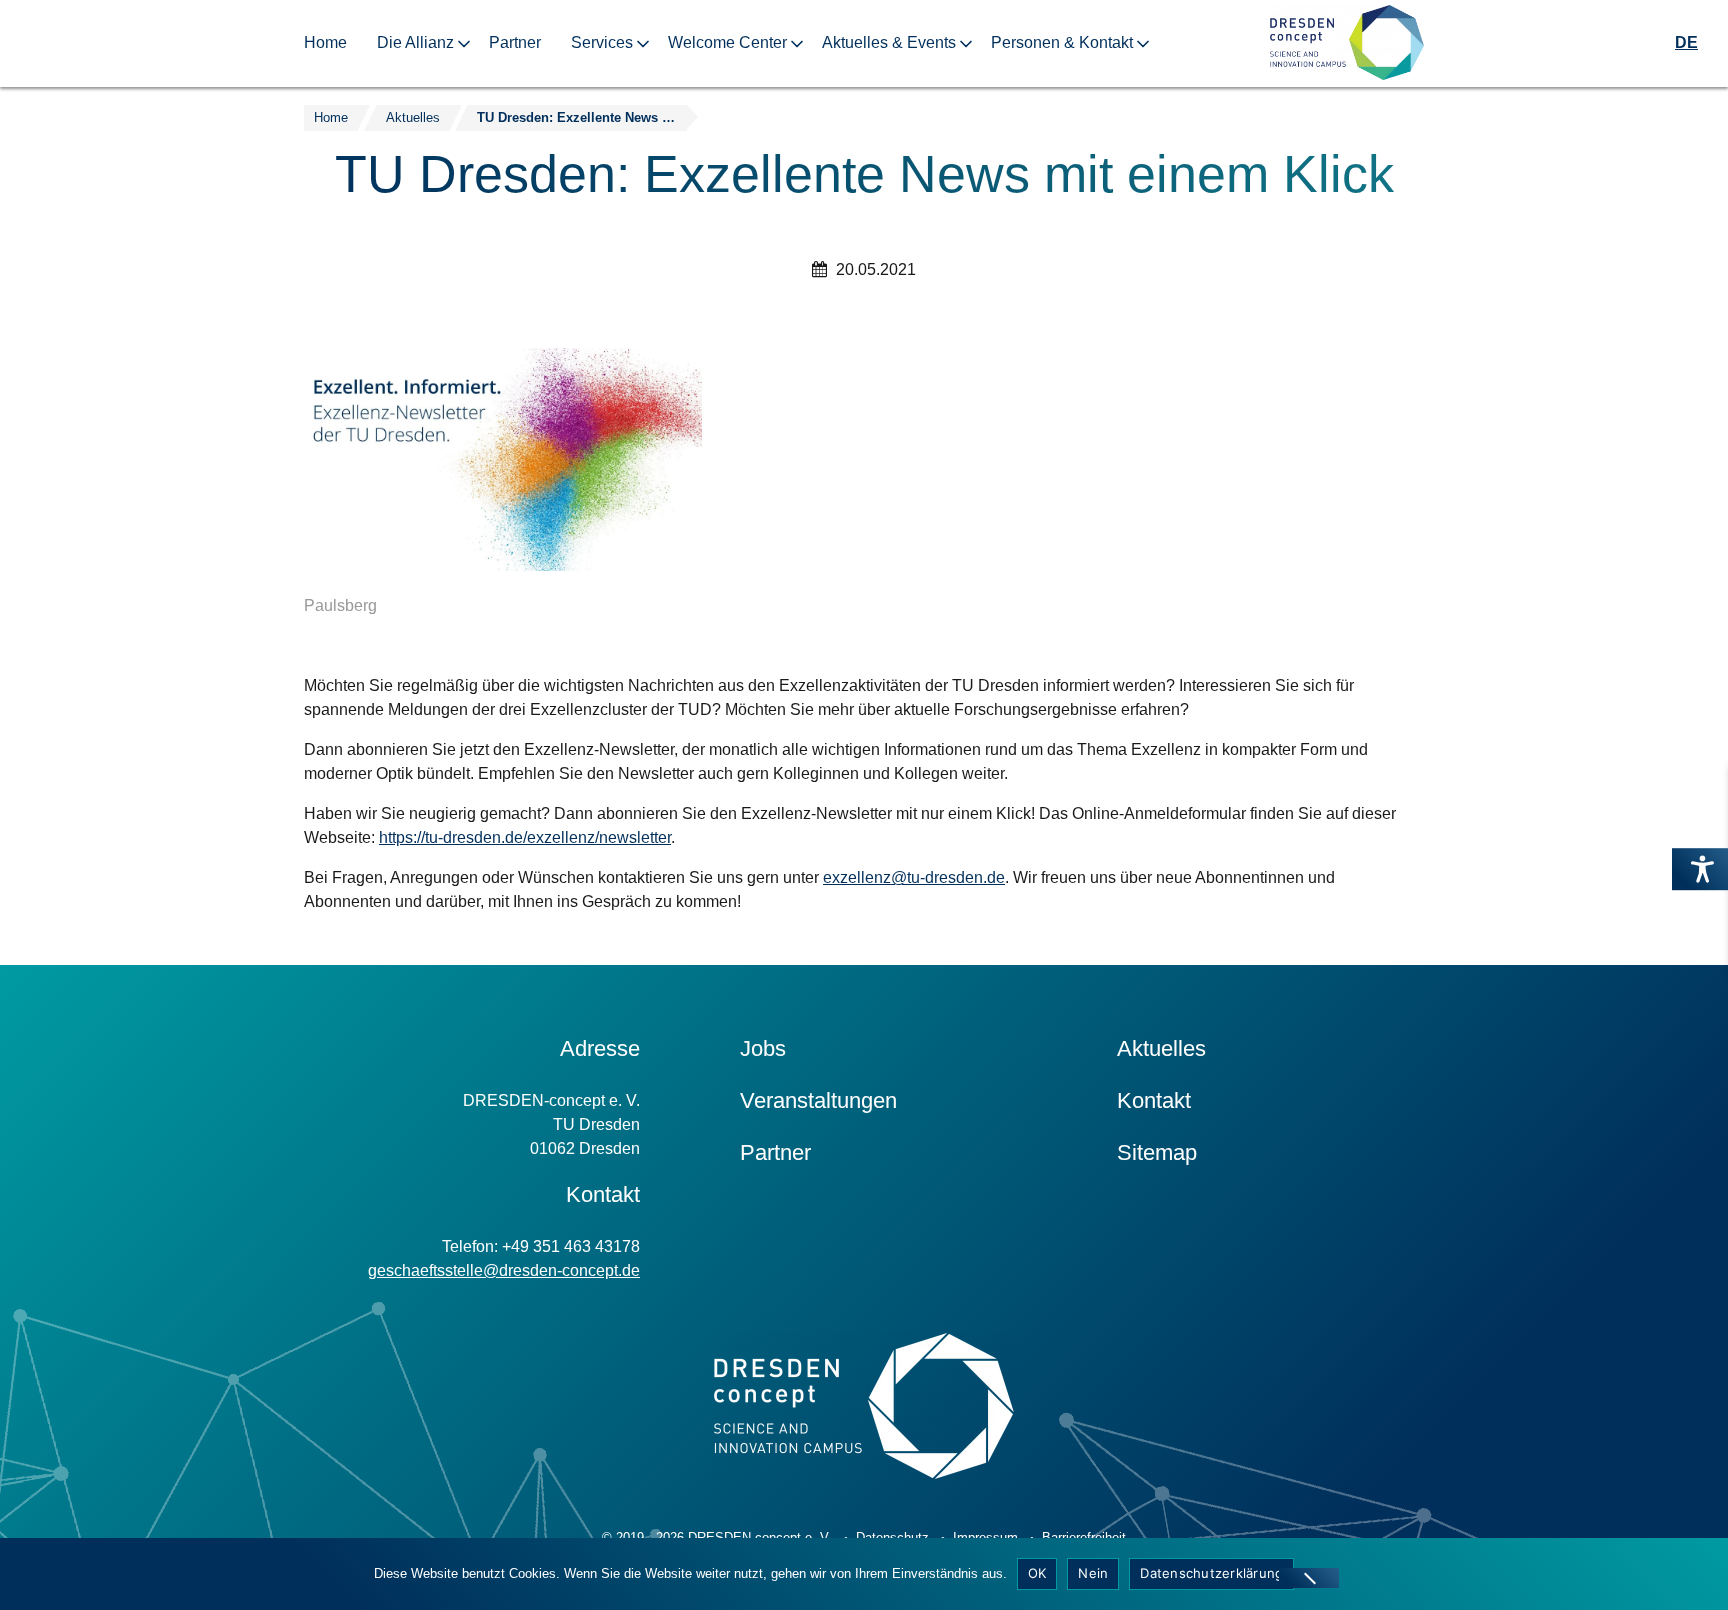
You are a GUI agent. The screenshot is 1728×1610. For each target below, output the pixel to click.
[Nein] (1309, 1578)
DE (1686, 42)
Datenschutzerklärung (1211, 1573)
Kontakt (1154, 1100)
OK (1037, 1573)
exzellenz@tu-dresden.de (914, 877)
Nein (1093, 1573)
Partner (515, 42)
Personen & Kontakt (1062, 42)
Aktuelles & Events (889, 42)
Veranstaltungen (818, 1100)
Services (602, 42)
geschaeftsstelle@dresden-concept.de (504, 1270)
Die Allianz (415, 42)
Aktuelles (1161, 1048)
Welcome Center (727, 42)
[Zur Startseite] (1347, 43)
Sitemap (1157, 1152)
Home (325, 42)
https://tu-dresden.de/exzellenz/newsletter (525, 837)
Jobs (763, 1048)
